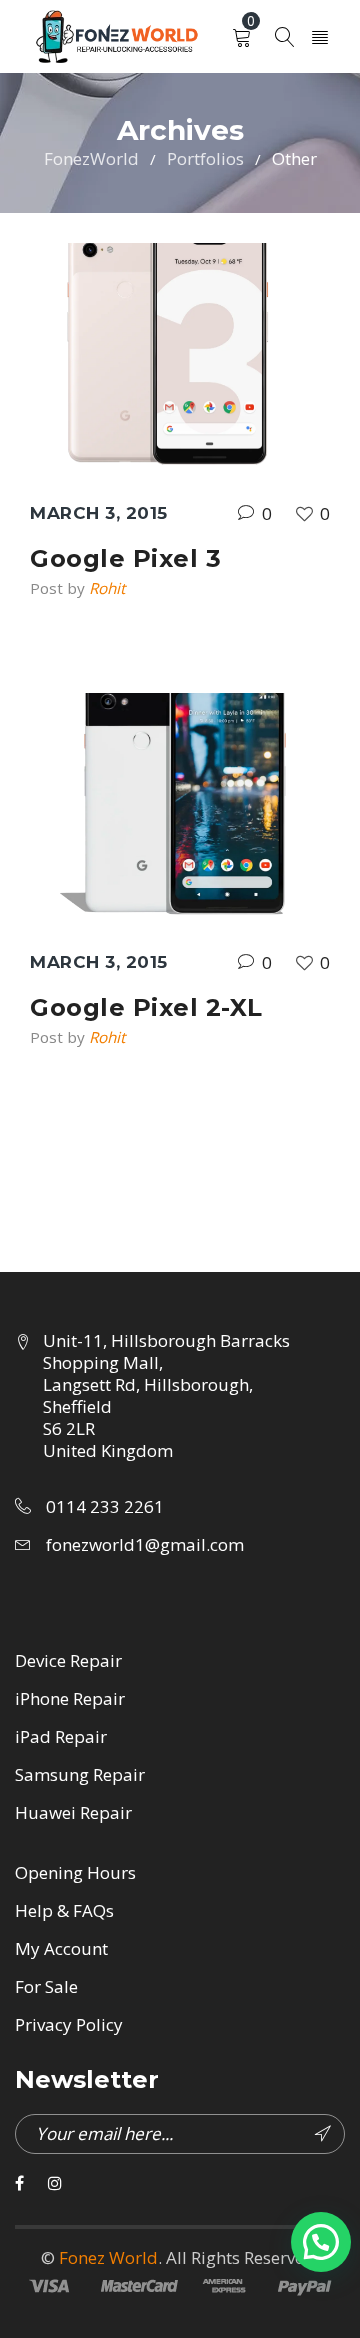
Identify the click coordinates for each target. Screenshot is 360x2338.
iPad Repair (61, 1736)
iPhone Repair (70, 1698)
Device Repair (68, 1660)
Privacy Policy (69, 2024)
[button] (321, 2242)
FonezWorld (91, 158)
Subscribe (325, 2134)
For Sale (46, 1986)
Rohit (107, 588)
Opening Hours (75, 1872)
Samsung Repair (80, 1774)
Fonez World (108, 2257)
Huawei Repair (73, 1812)
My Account (61, 1948)
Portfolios (205, 158)
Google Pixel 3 (125, 558)
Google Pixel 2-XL (146, 1007)
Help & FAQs (64, 1910)
